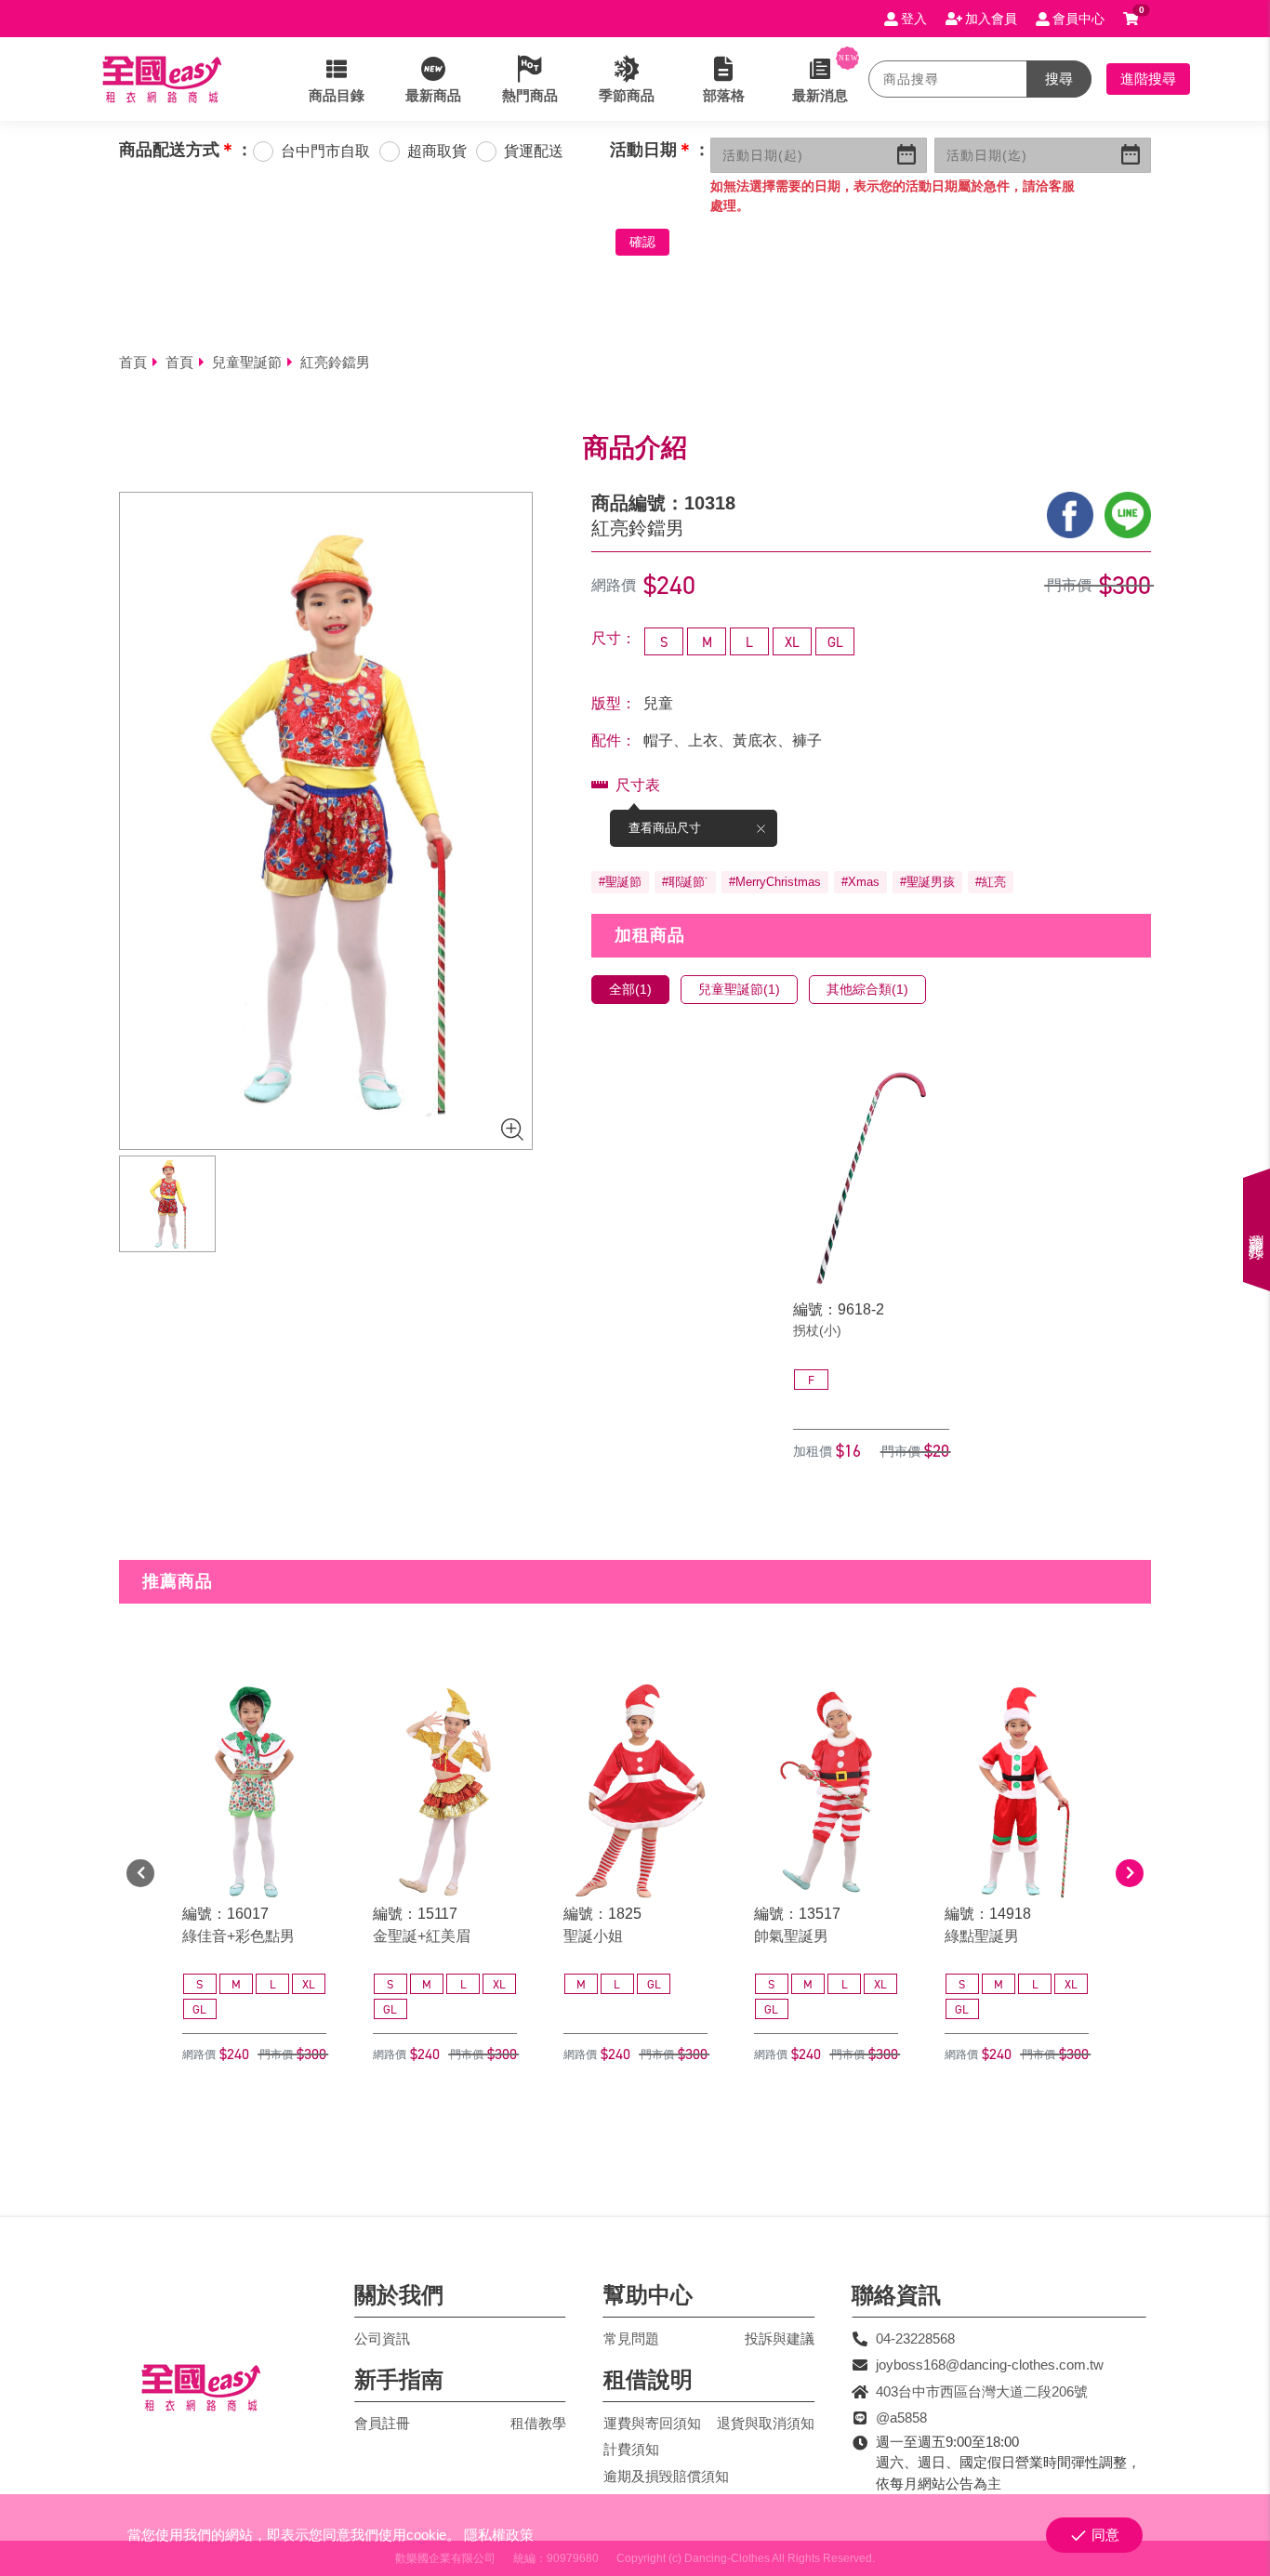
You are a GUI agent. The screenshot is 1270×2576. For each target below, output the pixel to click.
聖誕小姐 (593, 1936)
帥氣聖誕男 (791, 1936)
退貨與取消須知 (766, 2423)
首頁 (133, 362)
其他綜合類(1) (867, 989)
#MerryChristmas (775, 882)
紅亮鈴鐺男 (335, 362)
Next (1130, 1873)
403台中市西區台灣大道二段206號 (982, 2391)
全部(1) (630, 989)
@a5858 (901, 2417)
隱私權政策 (499, 2535)
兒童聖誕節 (247, 362)
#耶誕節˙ (685, 882)
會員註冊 (382, 2423)
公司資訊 (382, 2338)
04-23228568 (915, 2338)
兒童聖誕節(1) (739, 989)
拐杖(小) (817, 1330)
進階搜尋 (1148, 79)
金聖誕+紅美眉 (422, 1936)
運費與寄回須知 (652, 2423)
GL (835, 642)
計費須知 (631, 2449)
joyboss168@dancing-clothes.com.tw (990, 2365)
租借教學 (538, 2423)
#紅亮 (991, 882)
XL (792, 642)
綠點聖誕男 (982, 1936)
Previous (140, 1873)
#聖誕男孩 (927, 882)
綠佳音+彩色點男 (238, 1936)
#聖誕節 (620, 882)
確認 (642, 242)
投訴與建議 (780, 2338)
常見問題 (631, 2338)
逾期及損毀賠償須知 (666, 2476)
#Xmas (860, 882)
